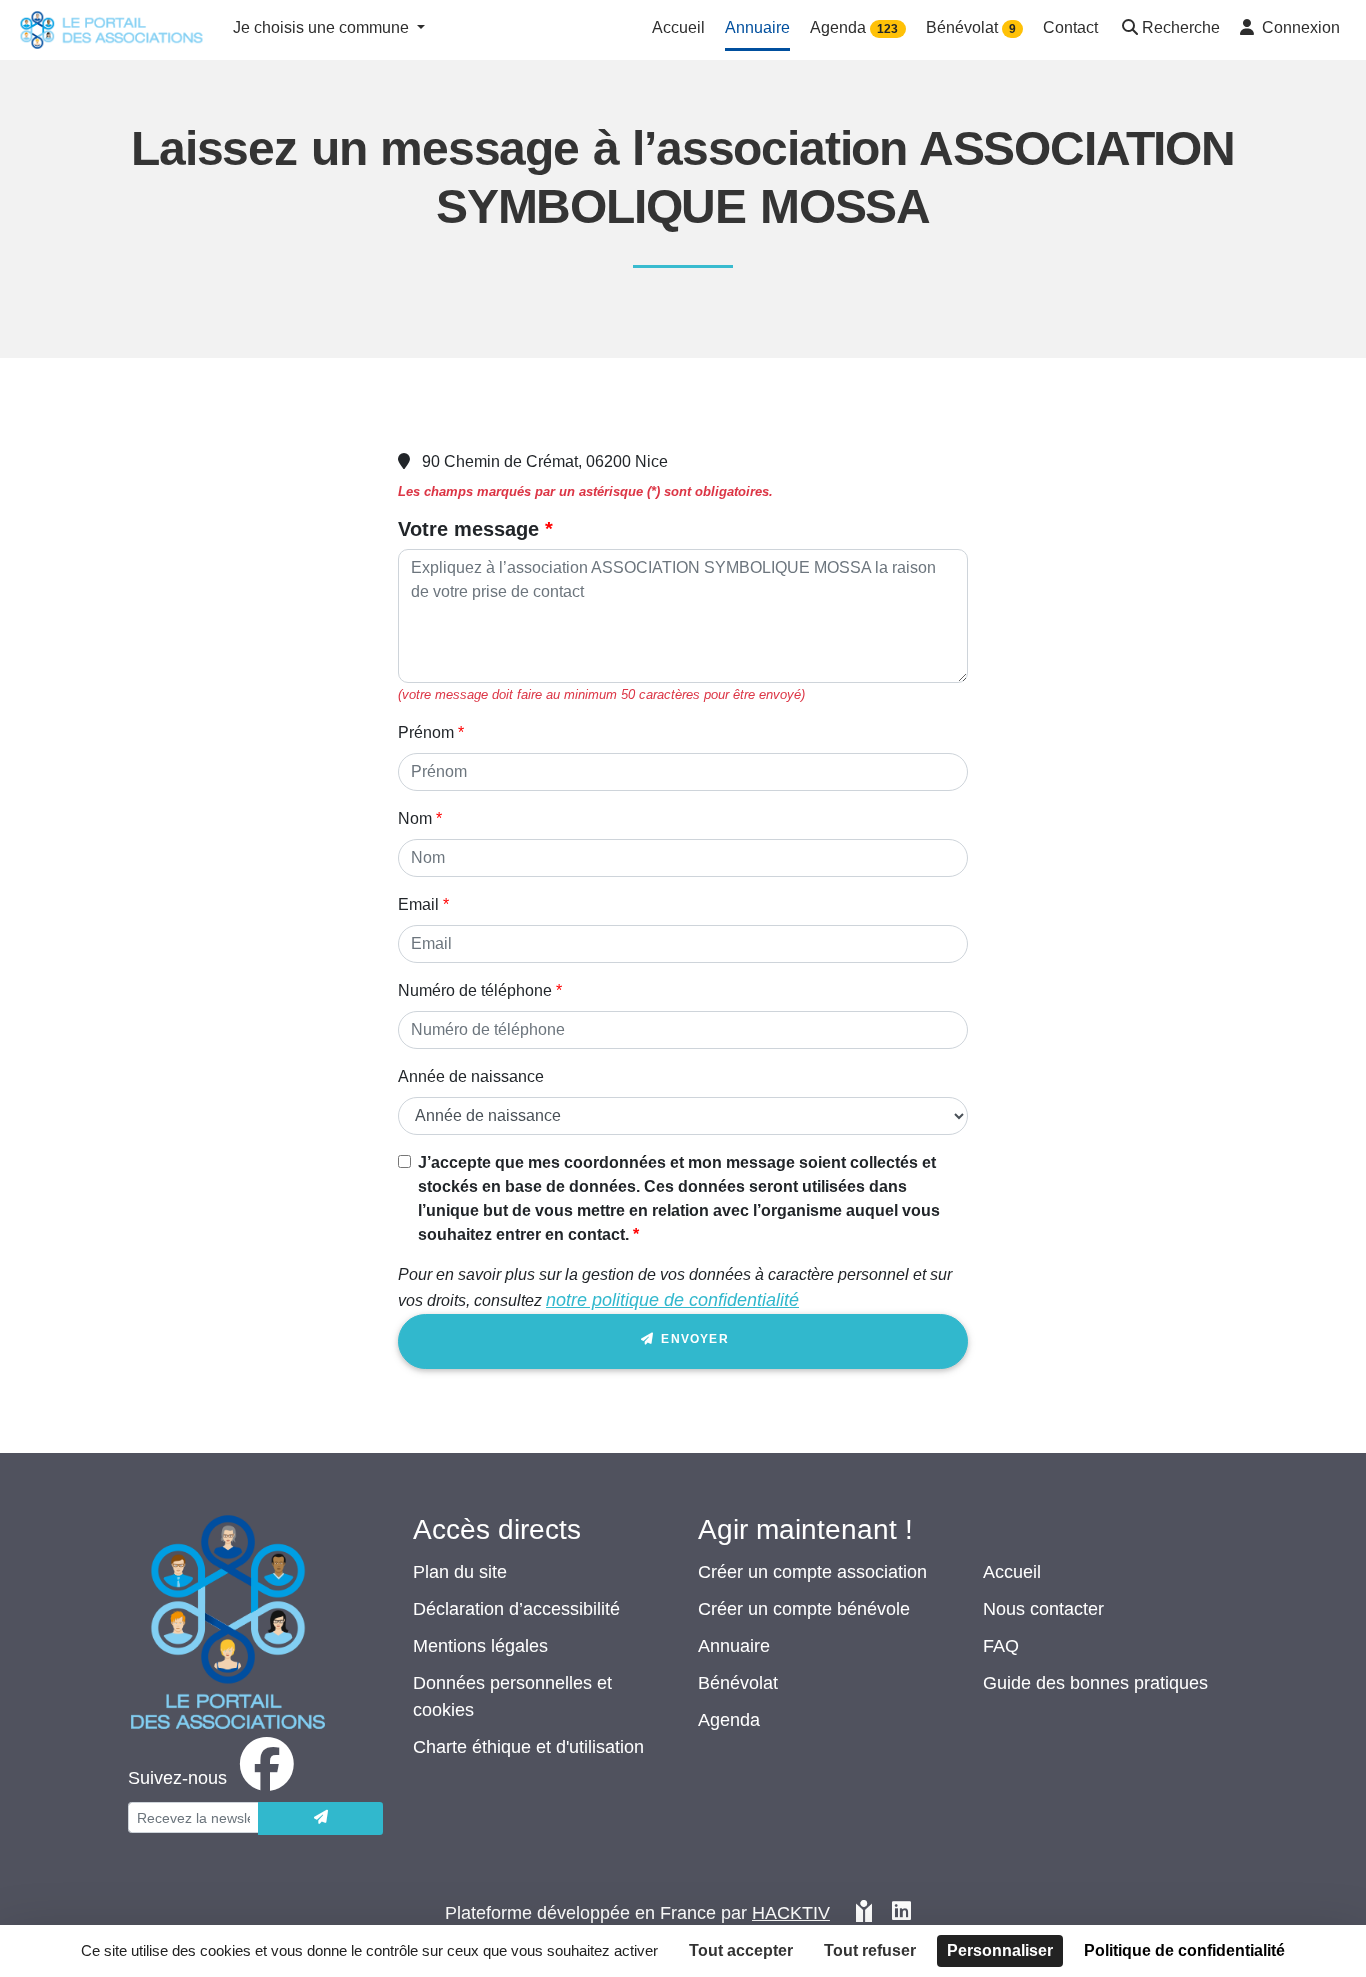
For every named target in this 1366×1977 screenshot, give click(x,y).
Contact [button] (1070, 27)
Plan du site (460, 1572)
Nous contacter (1043, 1609)
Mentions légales (480, 1646)
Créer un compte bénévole (804, 1609)
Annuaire (734, 1646)
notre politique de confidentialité (672, 1300)
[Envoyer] (320, 1818)
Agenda (729, 1720)
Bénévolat (738, 1683)
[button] (1169, 29)
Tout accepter (741, 1950)
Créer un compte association (812, 1572)
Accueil (1012, 1572)
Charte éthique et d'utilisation (528, 1747)
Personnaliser (1000, 1950)
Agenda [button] (854, 27)
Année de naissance (471, 1076)
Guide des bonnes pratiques (1095, 1683)
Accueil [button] (678, 27)
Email (418, 904)
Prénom (426, 732)
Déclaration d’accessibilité (516, 1609)
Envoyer (693, 1339)
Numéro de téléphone (475, 990)
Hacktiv (791, 1913)
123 (887, 29)
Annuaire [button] (757, 27)
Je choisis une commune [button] (323, 27)
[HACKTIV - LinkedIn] (901, 1913)
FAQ (1001, 1646)
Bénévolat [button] (971, 27)
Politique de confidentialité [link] (1184, 1950)
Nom (415, 818)
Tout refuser (870, 1950)
